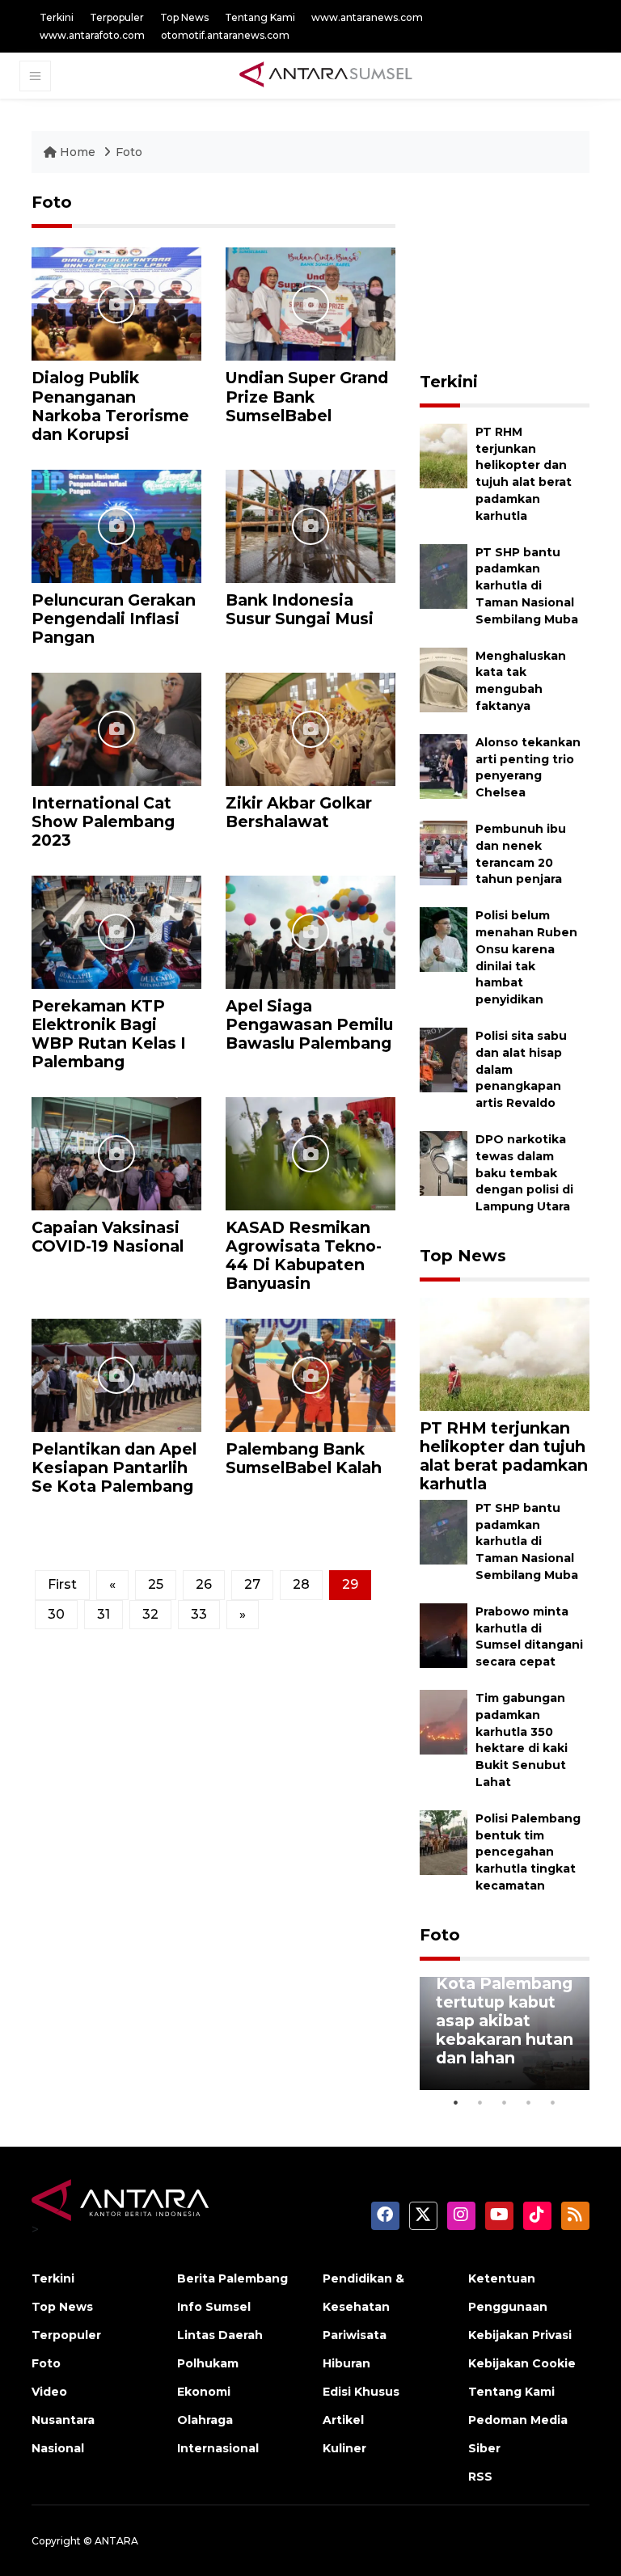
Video (49, 2392)
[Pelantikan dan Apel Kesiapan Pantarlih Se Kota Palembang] (116, 1374)
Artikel (343, 2420)
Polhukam (208, 2363)
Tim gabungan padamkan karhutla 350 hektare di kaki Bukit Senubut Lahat (522, 1740)
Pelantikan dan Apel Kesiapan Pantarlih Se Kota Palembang (114, 1467)
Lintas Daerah (220, 2335)
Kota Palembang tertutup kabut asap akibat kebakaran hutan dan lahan (505, 2021)
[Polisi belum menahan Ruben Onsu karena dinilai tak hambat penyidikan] (444, 938)
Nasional (58, 2448)
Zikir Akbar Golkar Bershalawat (299, 812)
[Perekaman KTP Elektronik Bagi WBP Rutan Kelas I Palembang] (116, 931)
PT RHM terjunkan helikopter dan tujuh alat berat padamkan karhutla (504, 1456)
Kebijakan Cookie (522, 2363)
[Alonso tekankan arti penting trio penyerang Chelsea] (444, 765)
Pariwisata (355, 2335)
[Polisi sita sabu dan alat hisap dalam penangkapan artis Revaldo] (444, 1059)
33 (199, 1614)
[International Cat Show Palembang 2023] (116, 728)
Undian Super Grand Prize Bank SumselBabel (307, 396)
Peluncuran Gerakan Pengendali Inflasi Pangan (114, 619)
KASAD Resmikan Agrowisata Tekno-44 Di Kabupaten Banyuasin (304, 1255)
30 (56, 1614)
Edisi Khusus (361, 2392)
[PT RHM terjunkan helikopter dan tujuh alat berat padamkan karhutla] (444, 455)
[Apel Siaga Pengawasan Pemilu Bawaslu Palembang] (310, 931)
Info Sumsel (214, 2307)
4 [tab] (529, 2102)
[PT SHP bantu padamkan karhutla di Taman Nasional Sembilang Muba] (444, 575)
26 (204, 1584)
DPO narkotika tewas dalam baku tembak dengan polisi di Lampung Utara (524, 1173)
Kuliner (344, 2448)
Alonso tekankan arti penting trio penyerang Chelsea (528, 767)
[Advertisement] (520, 273)
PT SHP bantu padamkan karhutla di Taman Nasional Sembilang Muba (527, 586)
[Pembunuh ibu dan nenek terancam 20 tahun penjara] (444, 852)
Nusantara (63, 2420)
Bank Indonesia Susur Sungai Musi (300, 609)
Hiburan (346, 2363)
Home (78, 152)
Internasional (218, 2448)
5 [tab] (553, 2102)
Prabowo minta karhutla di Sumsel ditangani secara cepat (529, 1636)
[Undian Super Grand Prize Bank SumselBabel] (310, 304)
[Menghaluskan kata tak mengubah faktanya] (444, 679)
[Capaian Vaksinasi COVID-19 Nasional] (116, 1153)
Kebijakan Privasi (520, 2335)
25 (156, 1584)
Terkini (57, 17)
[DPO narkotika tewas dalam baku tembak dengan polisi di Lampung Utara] (444, 1162)
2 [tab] (480, 2102)
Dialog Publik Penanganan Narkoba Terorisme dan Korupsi (110, 405)
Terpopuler (117, 17)
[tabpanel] (505, 2033)
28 (301, 1584)
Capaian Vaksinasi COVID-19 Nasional (108, 1237)
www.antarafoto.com (92, 35)
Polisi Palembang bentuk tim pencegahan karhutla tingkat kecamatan (528, 1852)
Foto (129, 152)
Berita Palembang (232, 2278)
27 (252, 1584)
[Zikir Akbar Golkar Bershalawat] (310, 728)
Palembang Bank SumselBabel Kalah (304, 1458)
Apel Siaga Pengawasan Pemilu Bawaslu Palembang (309, 1024)
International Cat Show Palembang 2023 (103, 821)
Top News (184, 17)
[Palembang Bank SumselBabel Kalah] (310, 1374)
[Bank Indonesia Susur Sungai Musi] (310, 525)
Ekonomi (204, 2392)
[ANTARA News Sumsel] (326, 75)
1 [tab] (456, 2102)
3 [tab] (505, 2102)
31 (103, 1614)
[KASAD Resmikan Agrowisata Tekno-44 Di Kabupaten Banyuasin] (310, 1153)
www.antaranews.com (367, 17)
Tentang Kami (260, 17)
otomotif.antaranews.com (225, 35)
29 (350, 1584)
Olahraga (205, 2420)
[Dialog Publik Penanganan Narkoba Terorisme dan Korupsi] (116, 304)
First (62, 1584)
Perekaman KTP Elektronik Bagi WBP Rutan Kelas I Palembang (109, 1034)
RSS (480, 2477)
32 (150, 1614)
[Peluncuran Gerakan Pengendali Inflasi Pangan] (116, 525)
